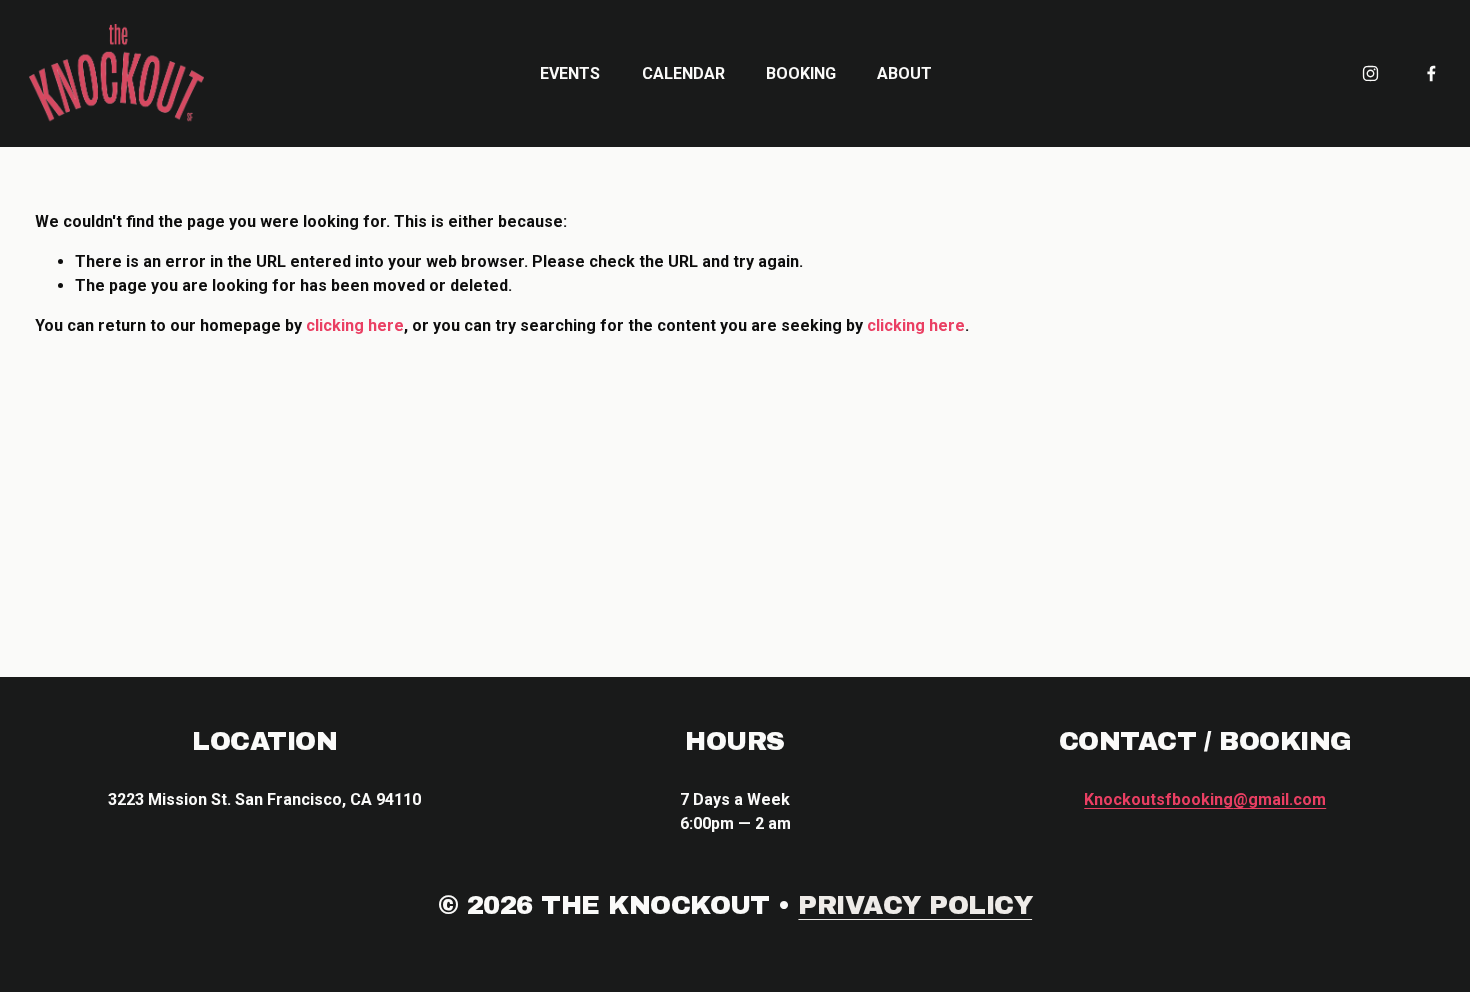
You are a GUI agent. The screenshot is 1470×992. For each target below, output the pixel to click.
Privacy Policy (915, 905)
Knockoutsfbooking (1205, 799)
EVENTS (570, 73)
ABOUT (904, 73)
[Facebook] (1431, 73)
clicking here (355, 325)
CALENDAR (683, 73)
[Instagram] (1370, 73)
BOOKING (801, 73)
